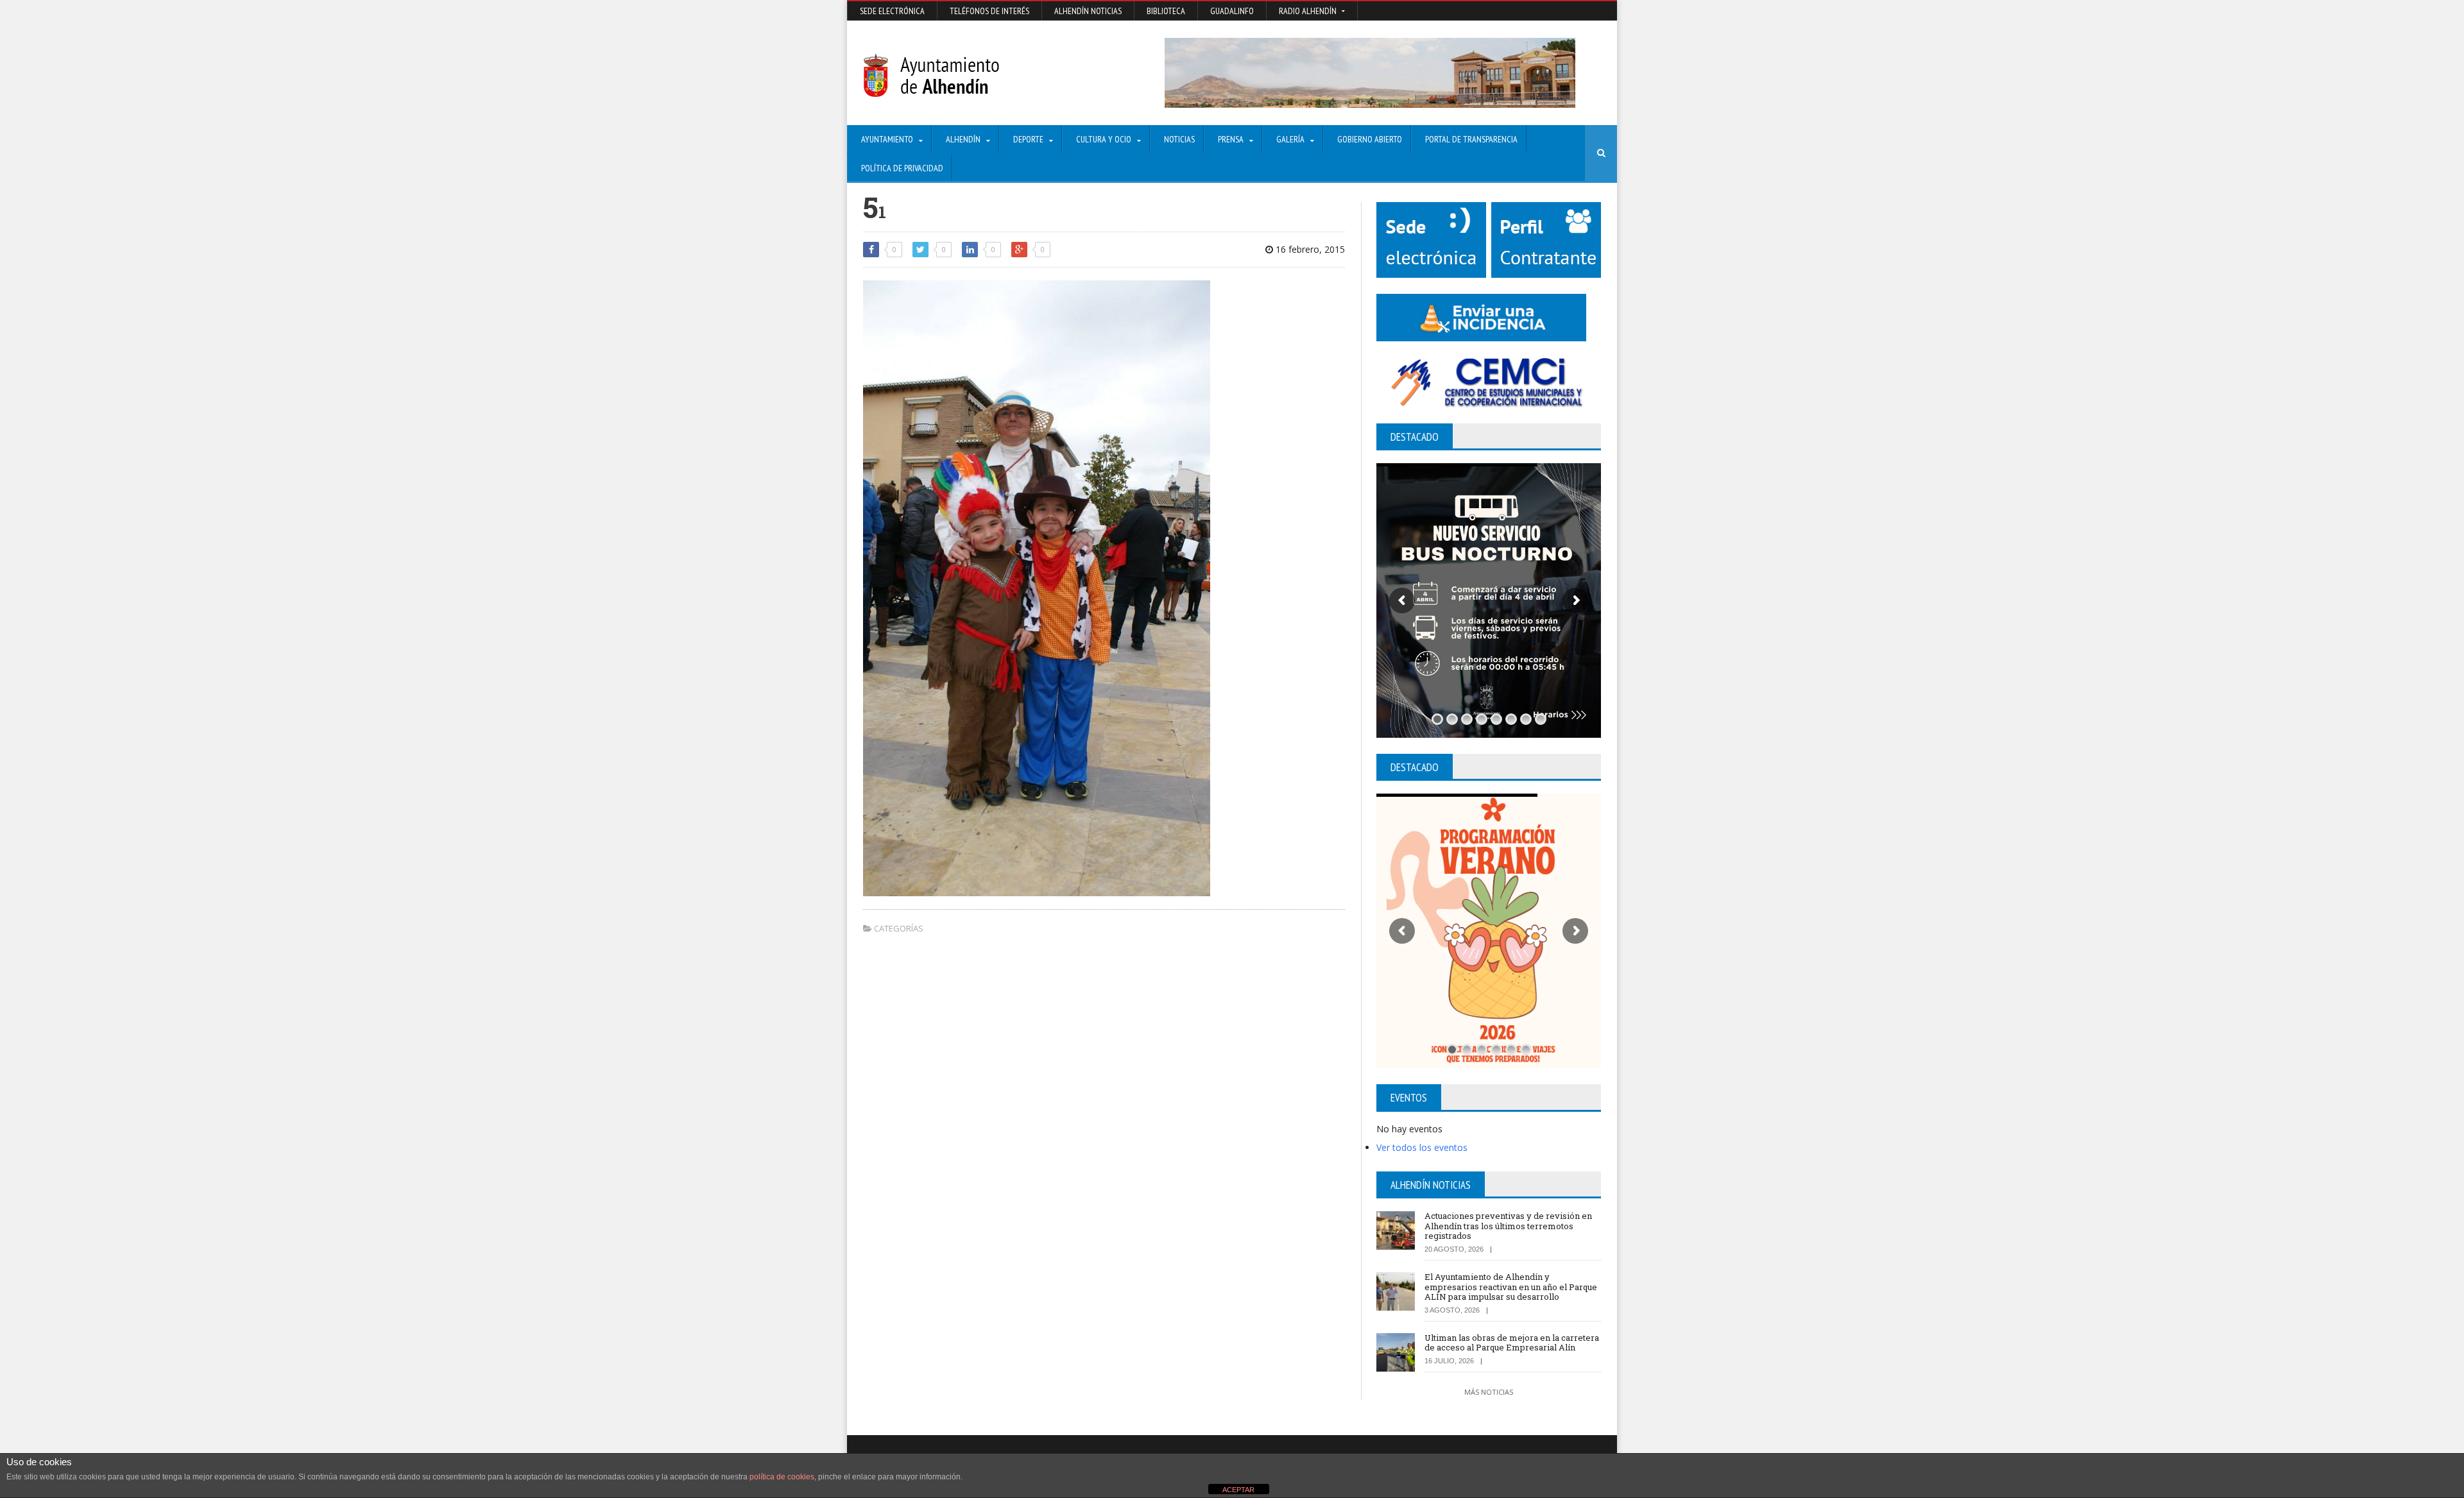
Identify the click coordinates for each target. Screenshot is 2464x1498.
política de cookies (782, 1477)
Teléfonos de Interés (989, 11)
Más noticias (1489, 1392)
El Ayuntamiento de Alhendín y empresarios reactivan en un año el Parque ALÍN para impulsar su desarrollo (1511, 1287)
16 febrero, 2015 (1309, 249)
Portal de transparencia (1471, 139)
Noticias (1179, 139)
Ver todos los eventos (1422, 1147)
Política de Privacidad (902, 168)
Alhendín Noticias (1088, 11)
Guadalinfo (1232, 11)
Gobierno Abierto (1370, 139)
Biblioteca (1166, 11)
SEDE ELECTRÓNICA (892, 11)
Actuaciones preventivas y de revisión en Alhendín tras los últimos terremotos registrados (1508, 1226)
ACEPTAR (1238, 1490)
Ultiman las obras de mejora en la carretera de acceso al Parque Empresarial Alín (1512, 1343)
